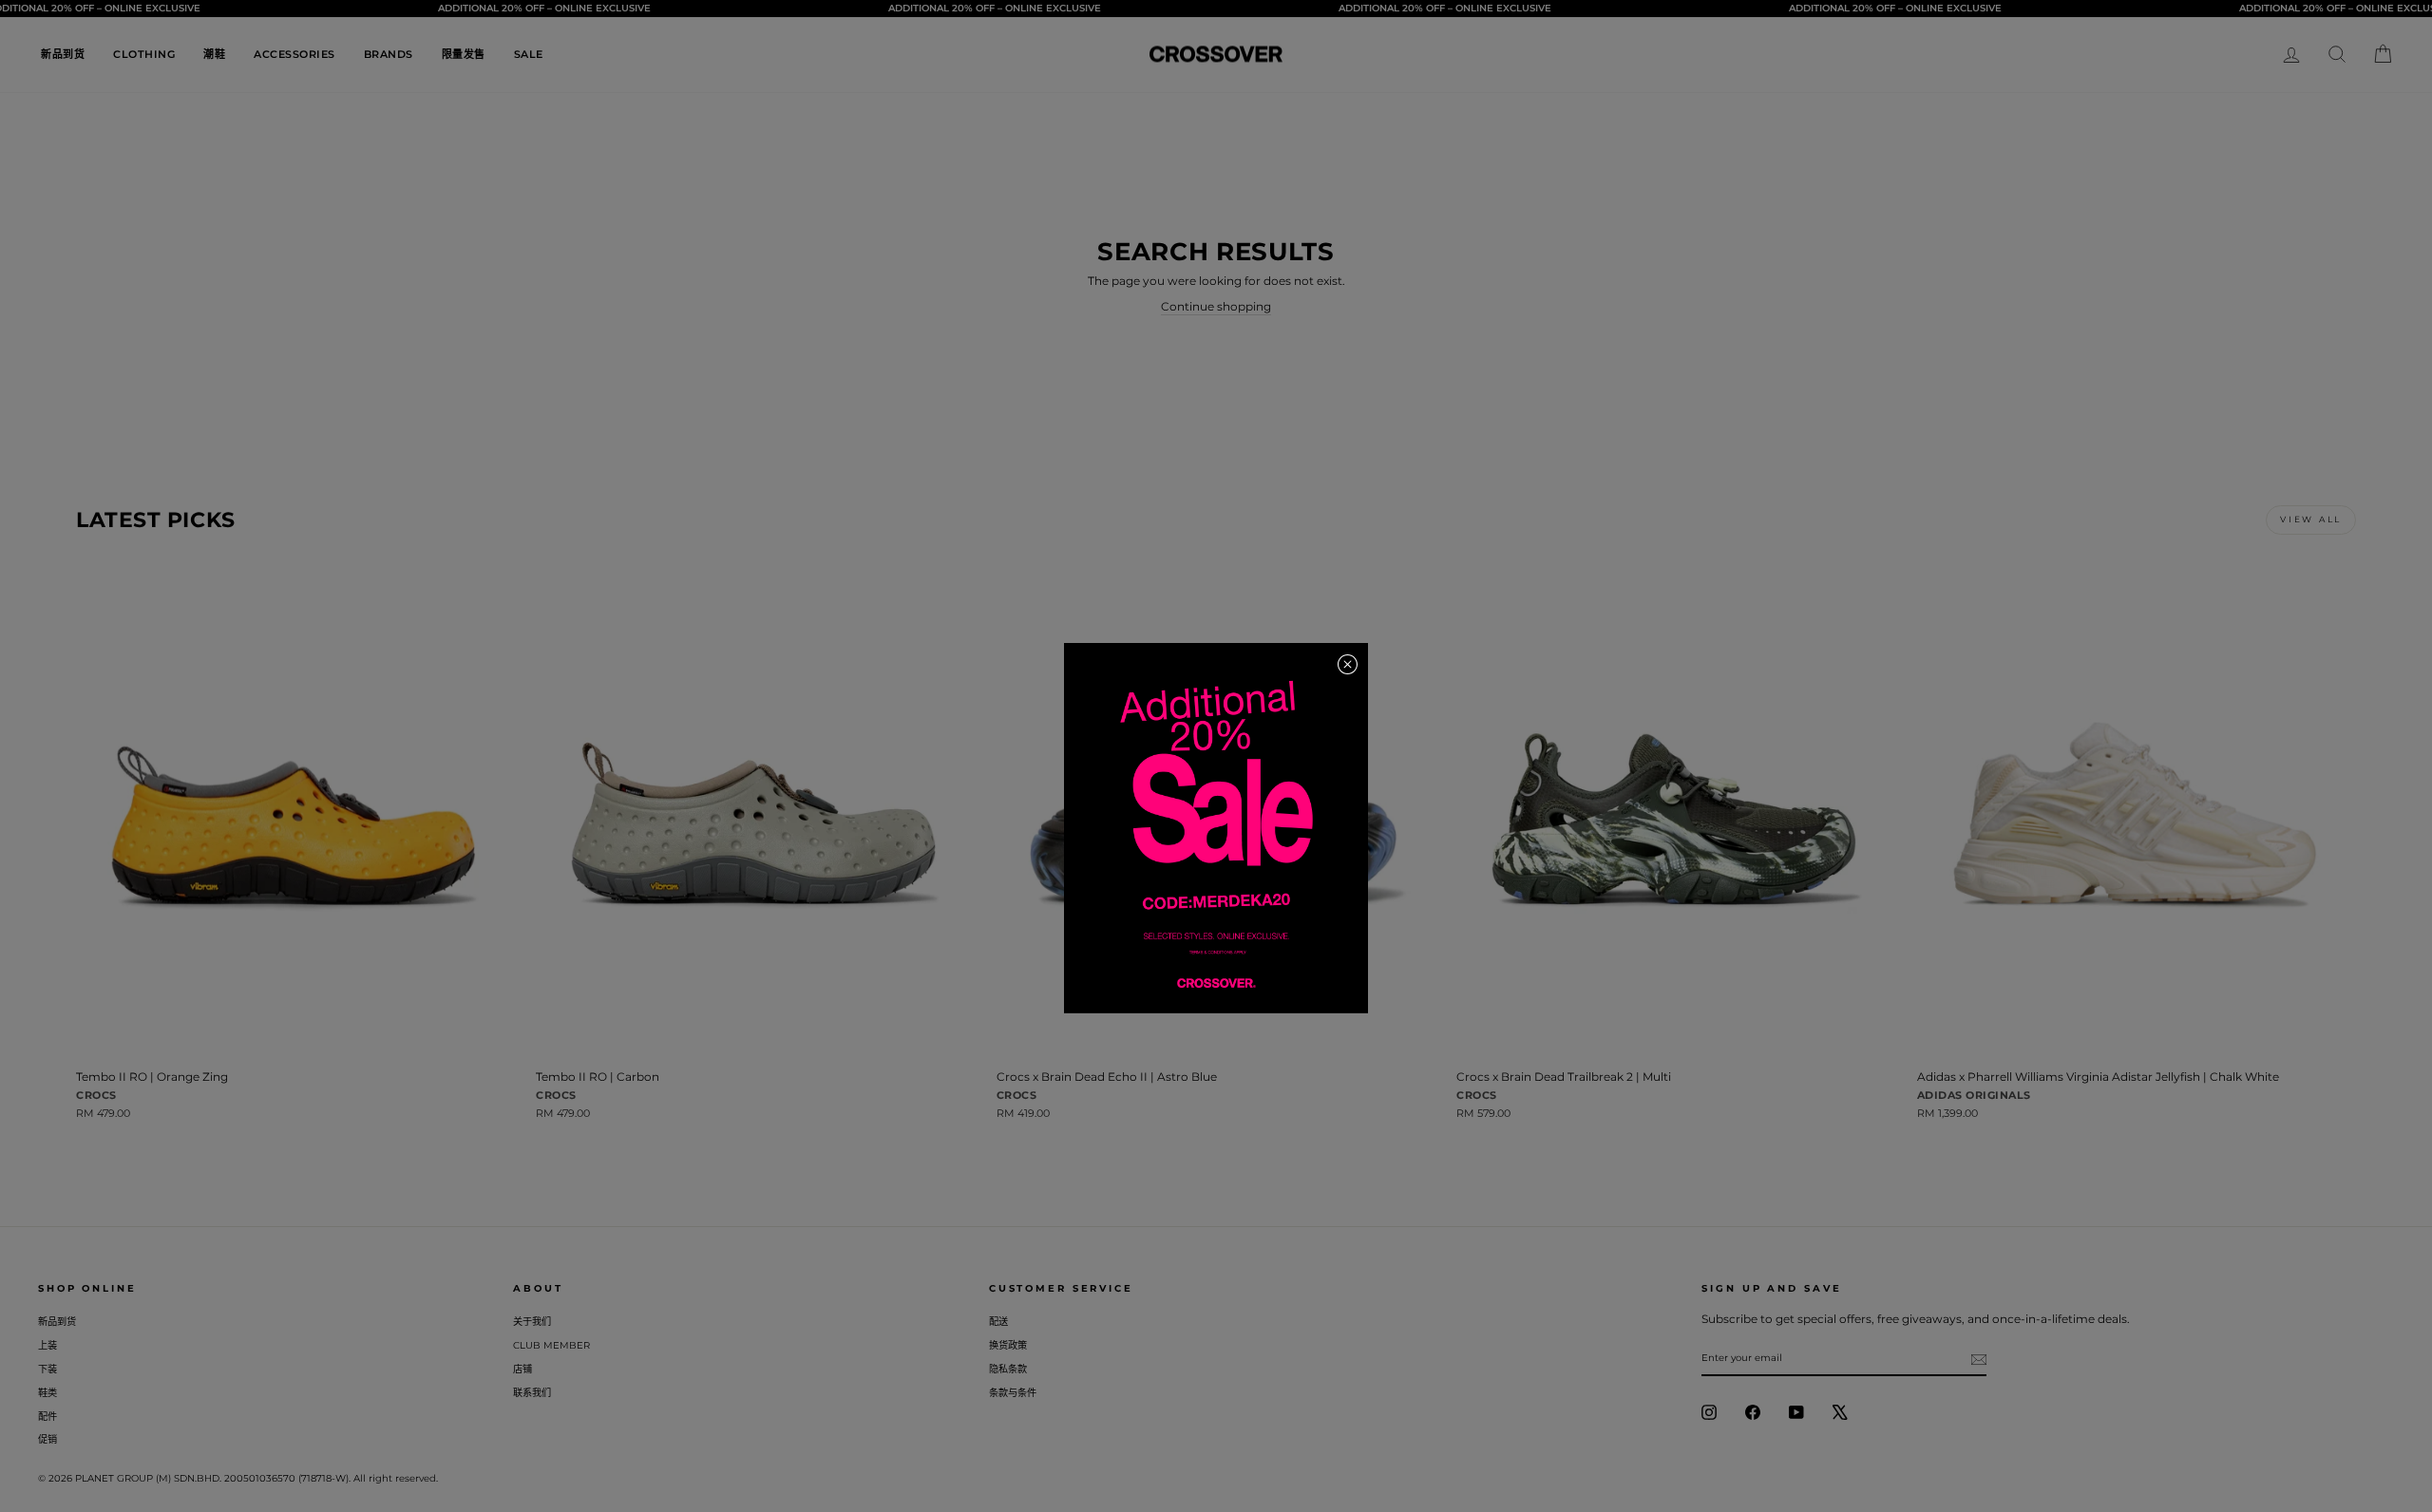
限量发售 (464, 54)
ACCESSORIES (294, 54)
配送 (998, 1322)
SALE (529, 54)
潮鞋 (214, 54)
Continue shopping (1216, 306)
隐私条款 (1008, 1369)
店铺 (522, 1369)
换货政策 (1008, 1345)
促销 (47, 1439)
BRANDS (389, 54)
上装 (47, 1345)
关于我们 (532, 1322)
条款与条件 (1013, 1393)
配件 (47, 1417)
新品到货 (63, 54)
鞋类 (47, 1393)
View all (2311, 519)
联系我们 (532, 1393)
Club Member (551, 1345)
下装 (47, 1369)
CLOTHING (144, 54)
